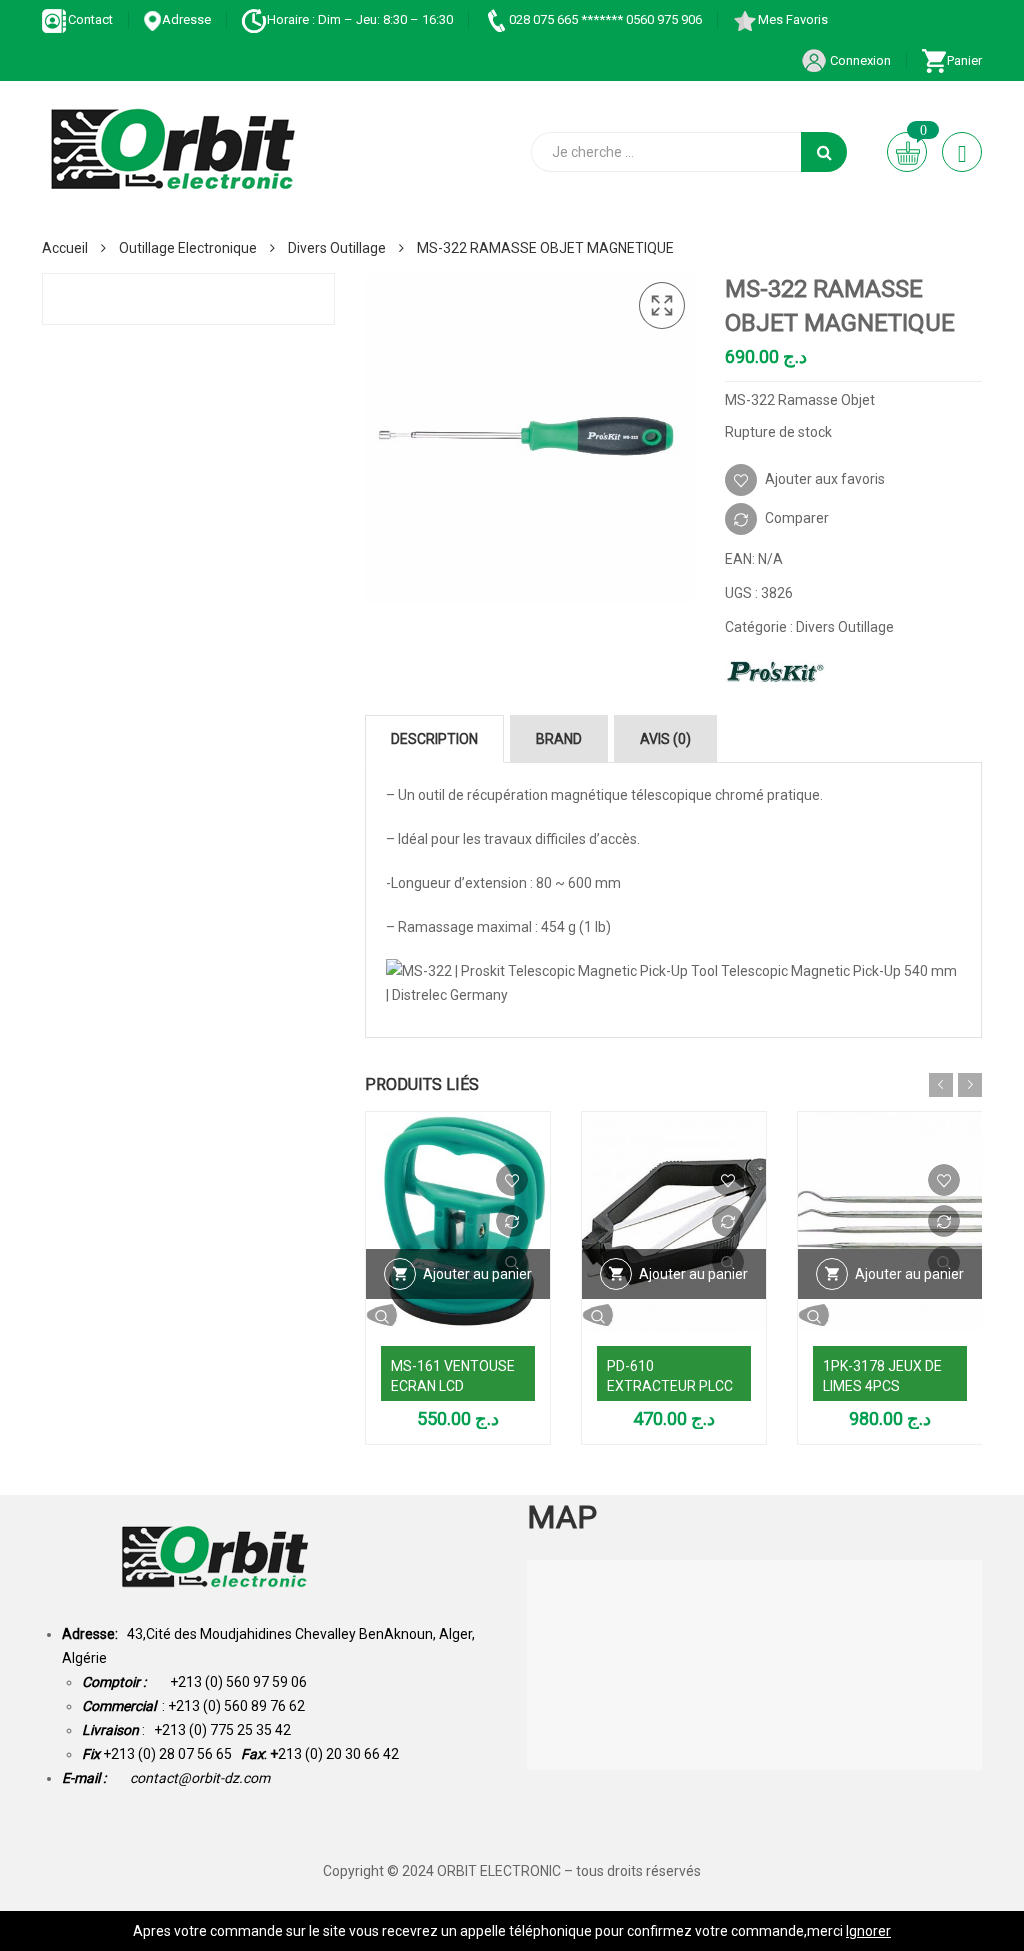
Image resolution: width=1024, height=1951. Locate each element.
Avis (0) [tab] (665, 739)
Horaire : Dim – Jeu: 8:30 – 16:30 (360, 19)
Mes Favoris (793, 19)
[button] (662, 306)
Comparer (797, 518)
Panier (964, 60)
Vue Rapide (458, 1315)
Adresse (186, 19)
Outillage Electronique (188, 248)
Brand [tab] (559, 739)
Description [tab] (434, 739)
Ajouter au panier (477, 1274)
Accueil (65, 248)
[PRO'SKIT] (775, 671)
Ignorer (868, 1931)
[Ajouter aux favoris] (512, 1180)
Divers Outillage (337, 248)
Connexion (859, 60)
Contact (90, 19)
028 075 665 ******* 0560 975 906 (605, 19)
